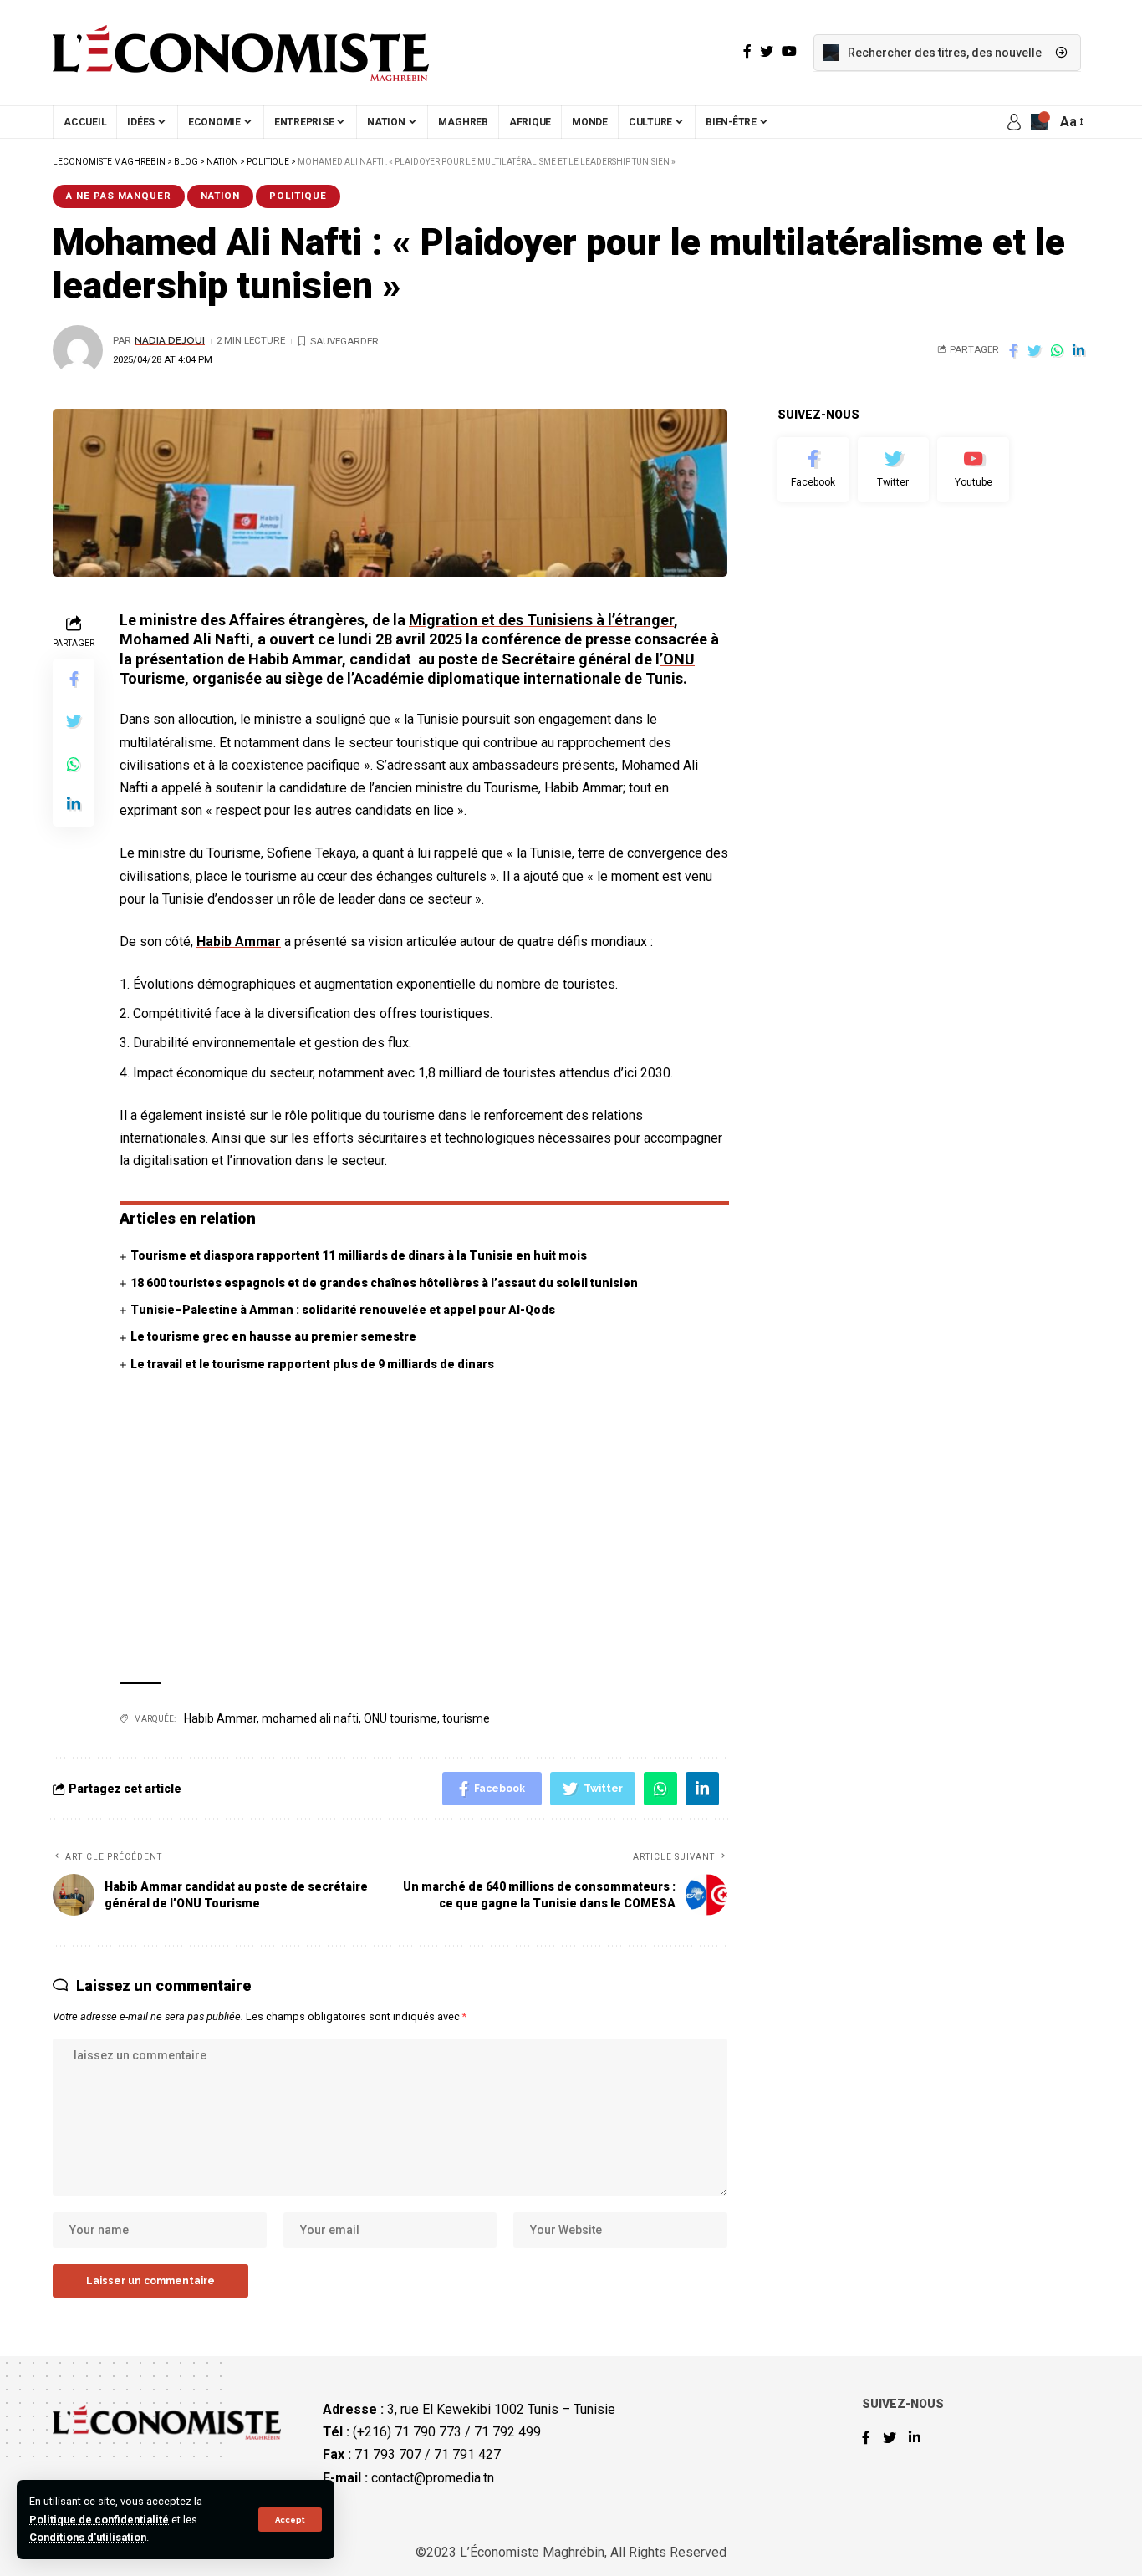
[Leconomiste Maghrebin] (241, 53)
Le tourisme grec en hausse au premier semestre (273, 1336)
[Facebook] (813, 470)
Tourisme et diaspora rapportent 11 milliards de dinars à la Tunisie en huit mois (359, 1255)
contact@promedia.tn (433, 2478)
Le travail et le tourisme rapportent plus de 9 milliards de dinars (312, 1364)
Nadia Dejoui (170, 340)
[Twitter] (894, 470)
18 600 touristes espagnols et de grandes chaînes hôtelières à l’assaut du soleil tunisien (384, 1283)
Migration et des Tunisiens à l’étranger (541, 620)
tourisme (466, 1718)
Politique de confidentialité (99, 2520)
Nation (220, 196)
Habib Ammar (239, 942)
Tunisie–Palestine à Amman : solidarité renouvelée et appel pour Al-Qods (343, 1310)
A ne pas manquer (119, 196)
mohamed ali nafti (310, 1718)
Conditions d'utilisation (88, 2537)
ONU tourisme (400, 1718)
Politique (298, 196)
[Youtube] (973, 470)
